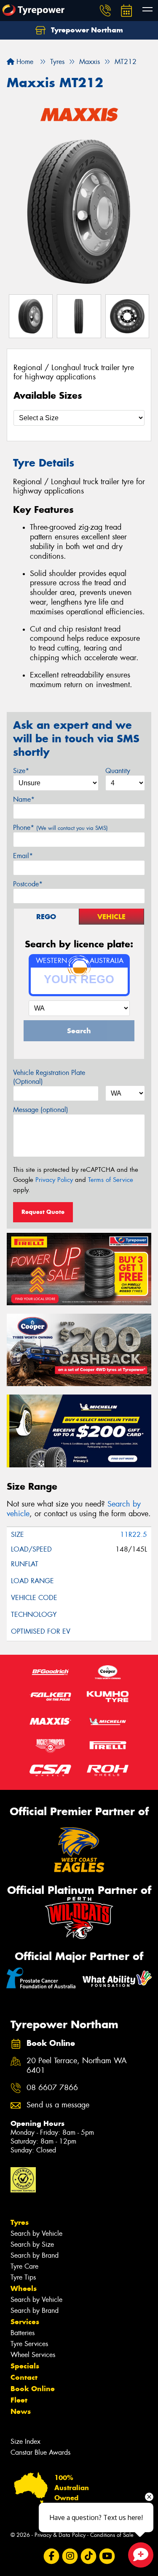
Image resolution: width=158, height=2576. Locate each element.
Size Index (25, 2441)
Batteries (23, 2333)
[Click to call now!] (105, 11)
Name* (24, 799)
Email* (23, 856)
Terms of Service (111, 1180)
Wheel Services (33, 2355)
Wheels (24, 2288)
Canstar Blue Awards (40, 2452)
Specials (25, 2366)
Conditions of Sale (112, 2535)
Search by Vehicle (36, 2233)
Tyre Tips (23, 2277)
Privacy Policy (54, 1180)
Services (25, 2322)
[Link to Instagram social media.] (70, 2556)
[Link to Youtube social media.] (107, 2556)
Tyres (20, 2222)
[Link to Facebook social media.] (51, 2556)
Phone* (60, 828)
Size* (21, 771)
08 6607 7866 (52, 2088)
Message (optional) (41, 1110)
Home (24, 62)
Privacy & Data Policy (60, 2535)
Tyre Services (29, 2344)
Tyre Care (24, 2266)
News (21, 2411)
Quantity (118, 771)
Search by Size (32, 2244)
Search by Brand (35, 2255)
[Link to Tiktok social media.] (88, 2556)
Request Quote (43, 1212)
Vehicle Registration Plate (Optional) (49, 1077)
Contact (24, 2377)
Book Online (33, 2389)
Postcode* (28, 884)
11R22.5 (134, 1535)
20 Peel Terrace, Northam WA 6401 (77, 2066)
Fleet (19, 2400)
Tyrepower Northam (86, 30)
